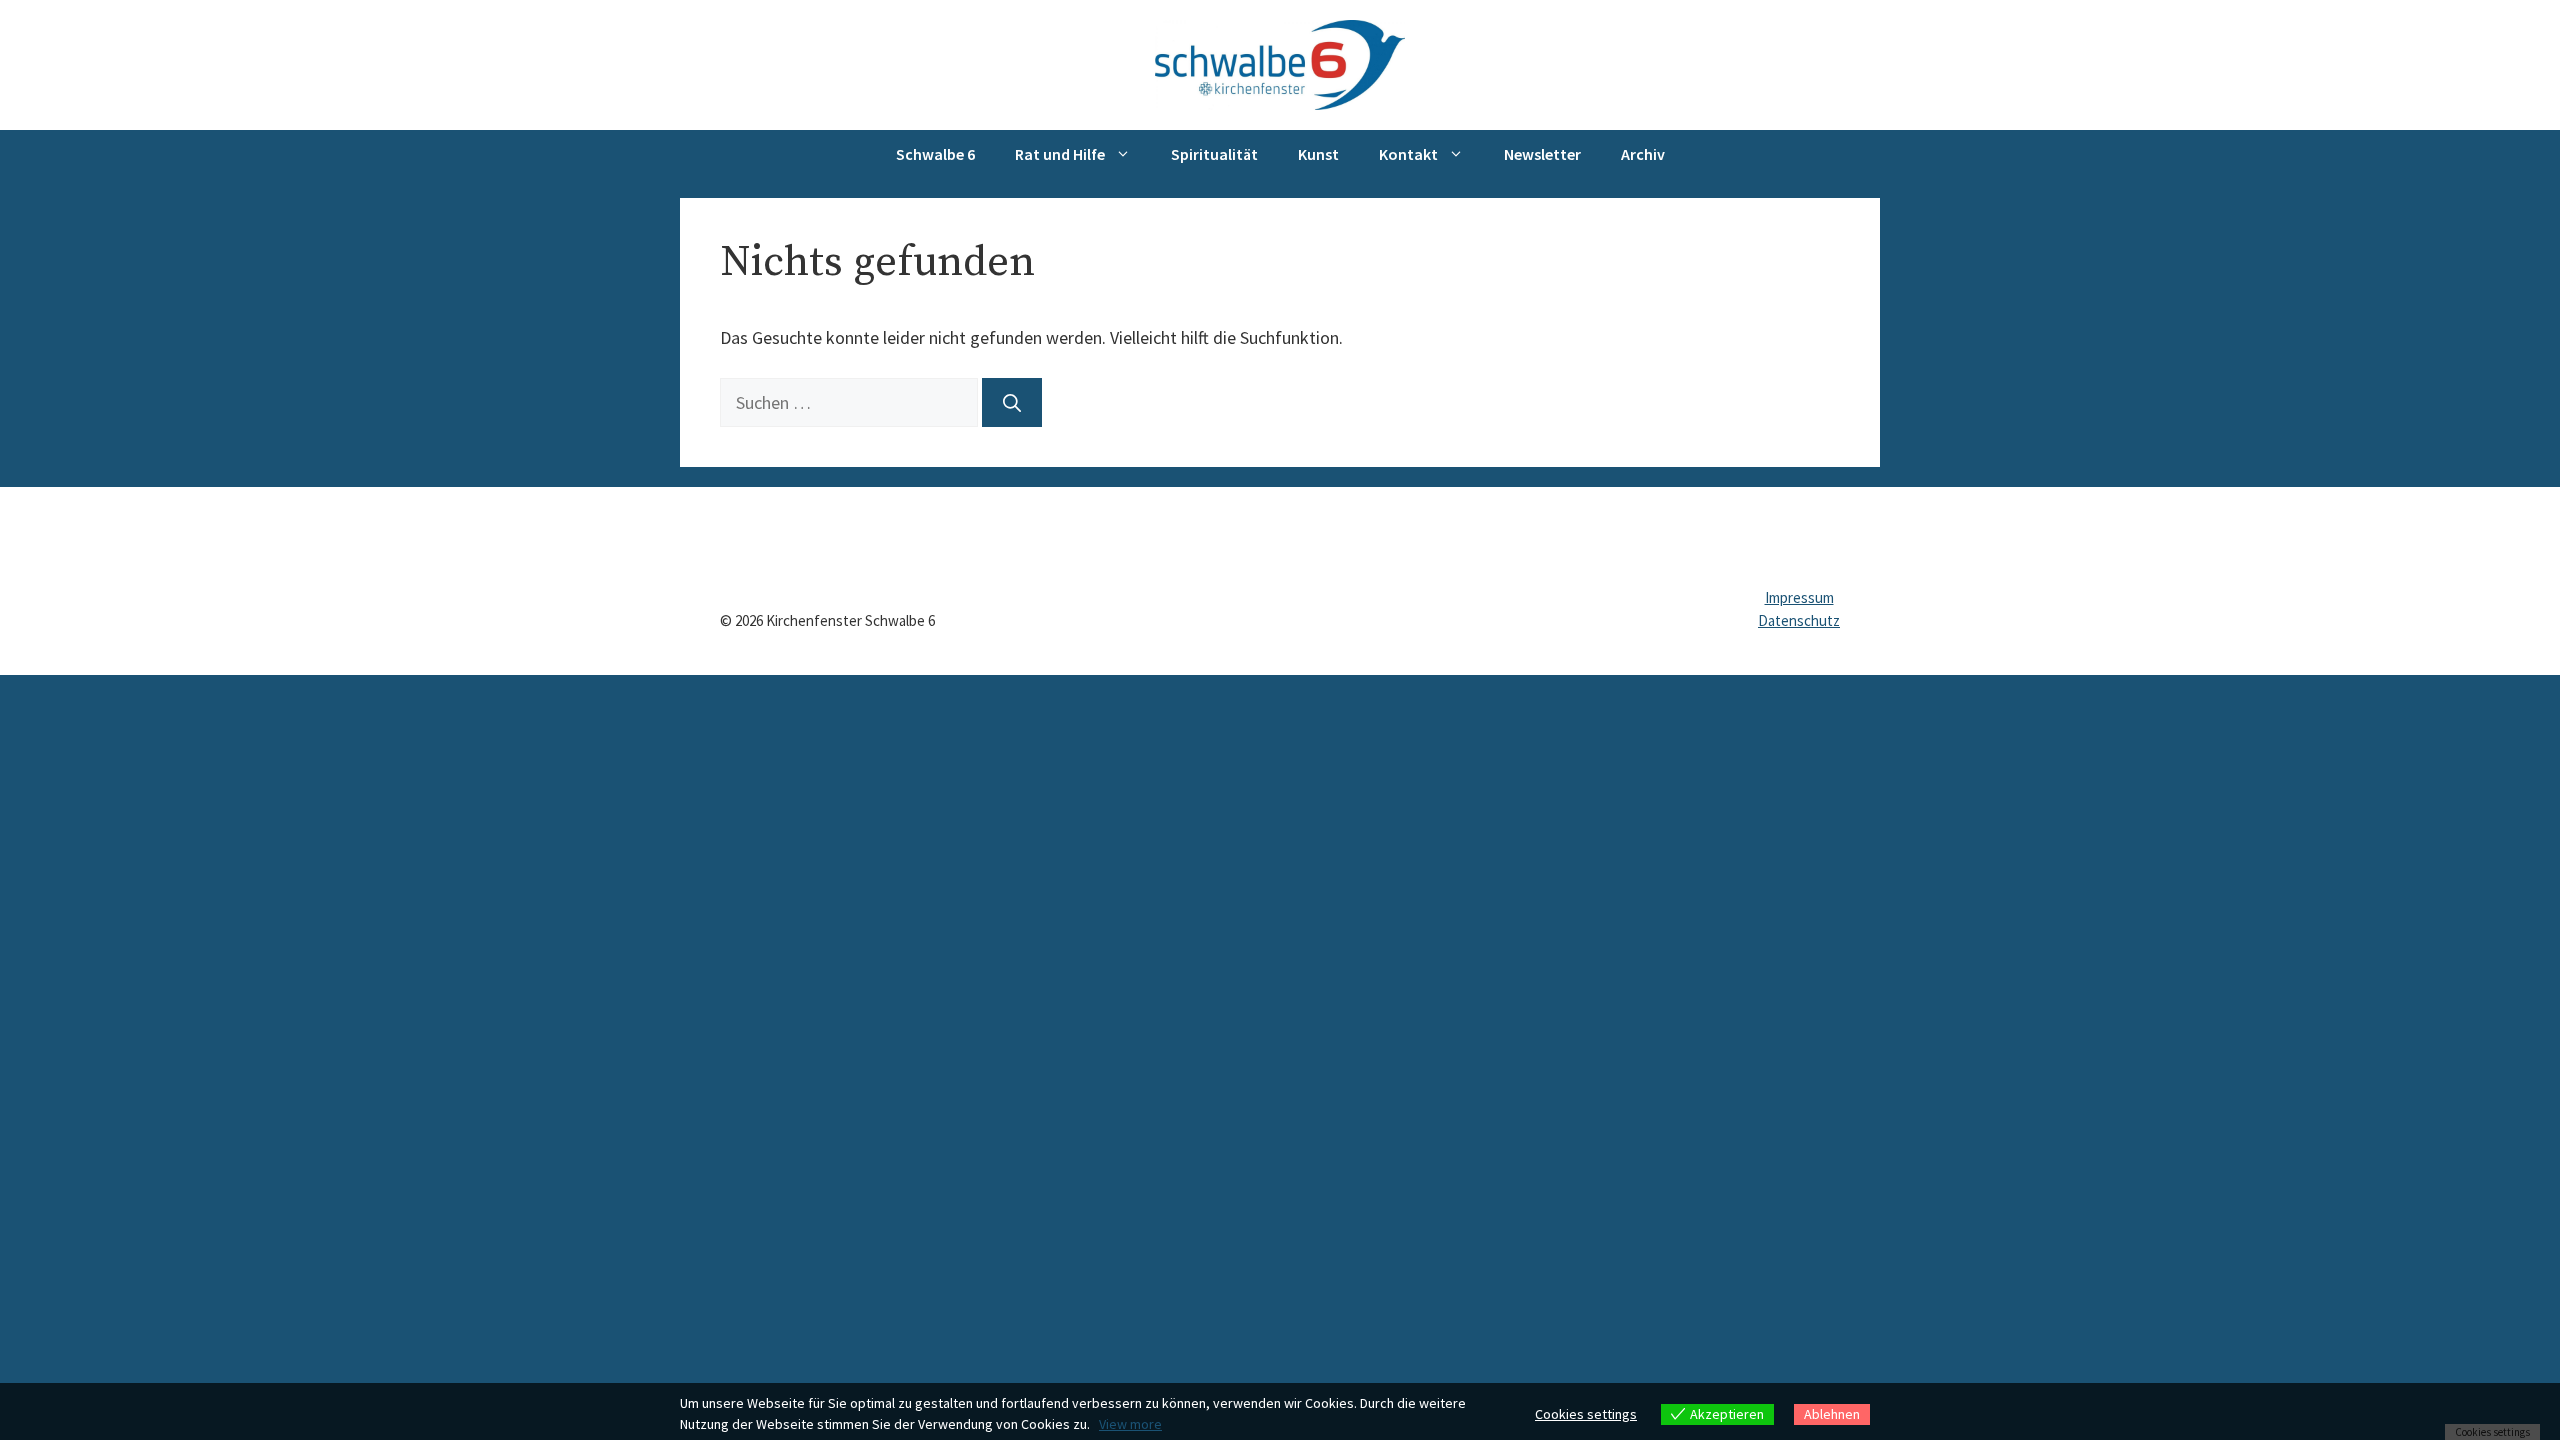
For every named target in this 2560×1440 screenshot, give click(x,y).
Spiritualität (1214, 154)
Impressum (1799, 597)
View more (1130, 1424)
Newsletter (1542, 154)
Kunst (1318, 154)
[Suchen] (1012, 402)
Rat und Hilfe (1060, 154)
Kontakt (1408, 154)
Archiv (1643, 154)
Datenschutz (1799, 620)
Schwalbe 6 (935, 154)
